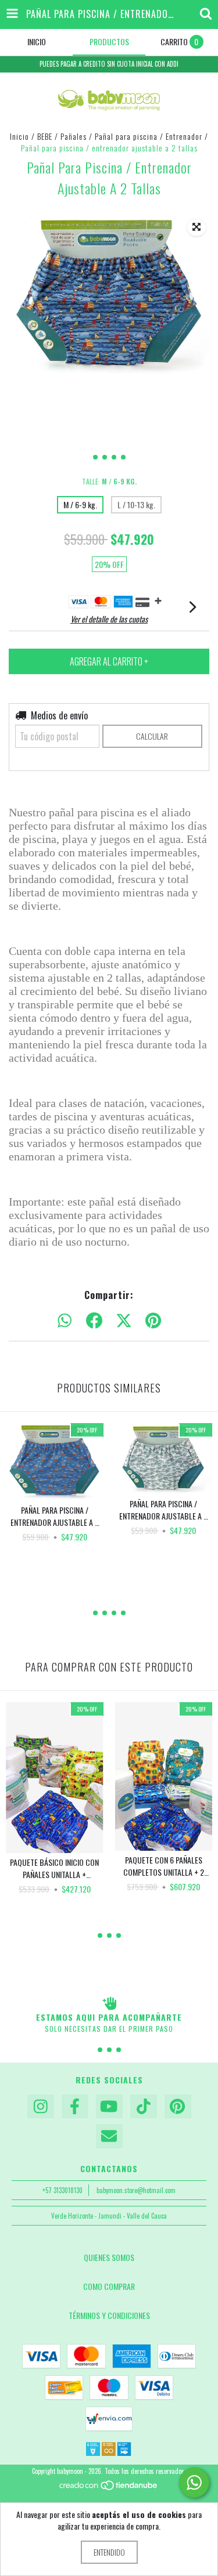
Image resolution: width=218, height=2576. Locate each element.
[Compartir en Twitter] (124, 1321)
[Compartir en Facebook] (94, 1321)
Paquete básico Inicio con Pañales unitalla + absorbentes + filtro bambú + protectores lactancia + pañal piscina (54, 1868)
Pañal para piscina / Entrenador (149, 136)
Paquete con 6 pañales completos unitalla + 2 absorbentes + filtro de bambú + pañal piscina (163, 1866)
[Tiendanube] (109, 2488)
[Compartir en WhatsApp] (65, 1321)
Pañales (74, 136)
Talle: (109, 481)
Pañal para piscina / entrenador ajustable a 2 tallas (55, 1516)
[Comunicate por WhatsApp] (194, 2483)
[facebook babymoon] (75, 2107)
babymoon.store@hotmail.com (136, 2190)
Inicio (19, 136)
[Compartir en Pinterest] (153, 1321)
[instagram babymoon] (41, 2107)
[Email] (109, 2136)
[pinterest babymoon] (178, 2107)
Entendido (109, 2552)
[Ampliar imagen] (196, 227)
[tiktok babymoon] (144, 2107)
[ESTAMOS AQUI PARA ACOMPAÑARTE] (109, 2003)
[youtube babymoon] (109, 2107)
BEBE (45, 136)
